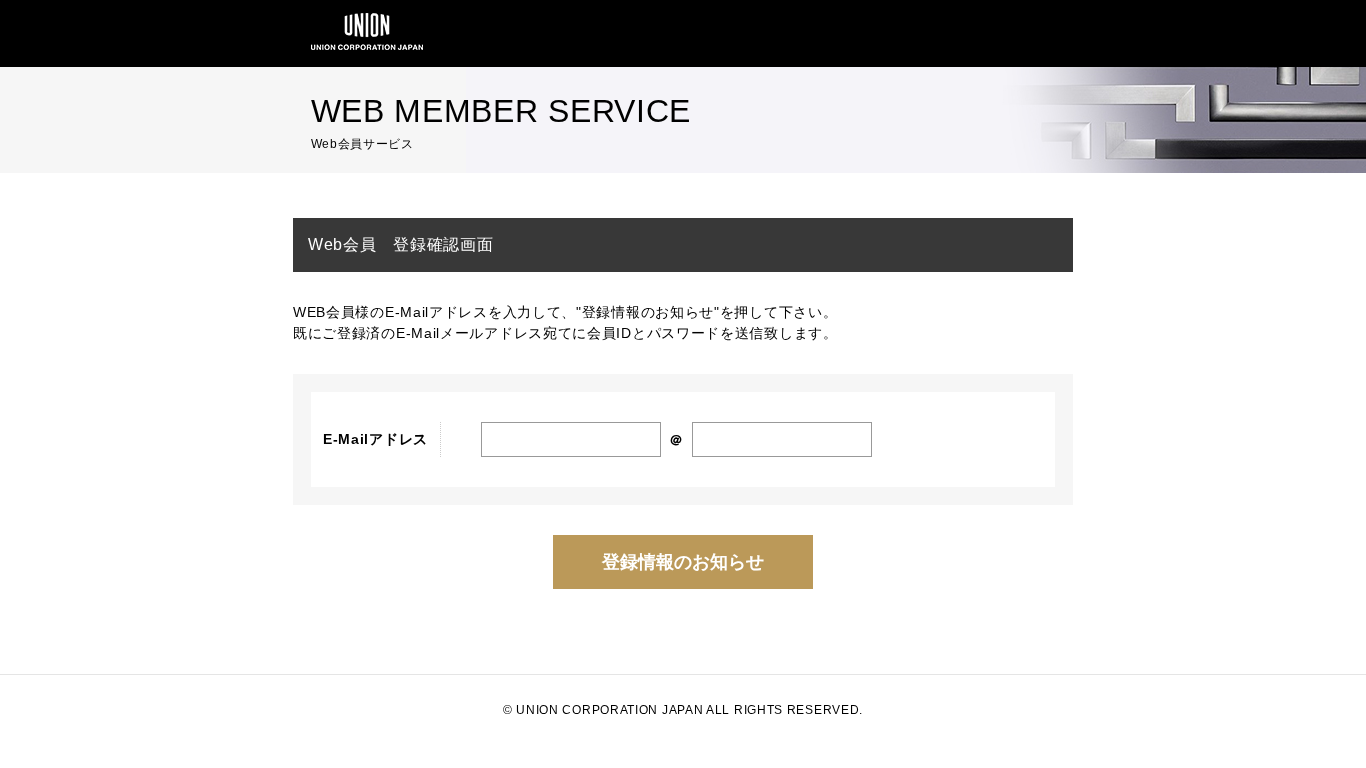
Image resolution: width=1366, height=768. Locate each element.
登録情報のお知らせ (683, 562)
